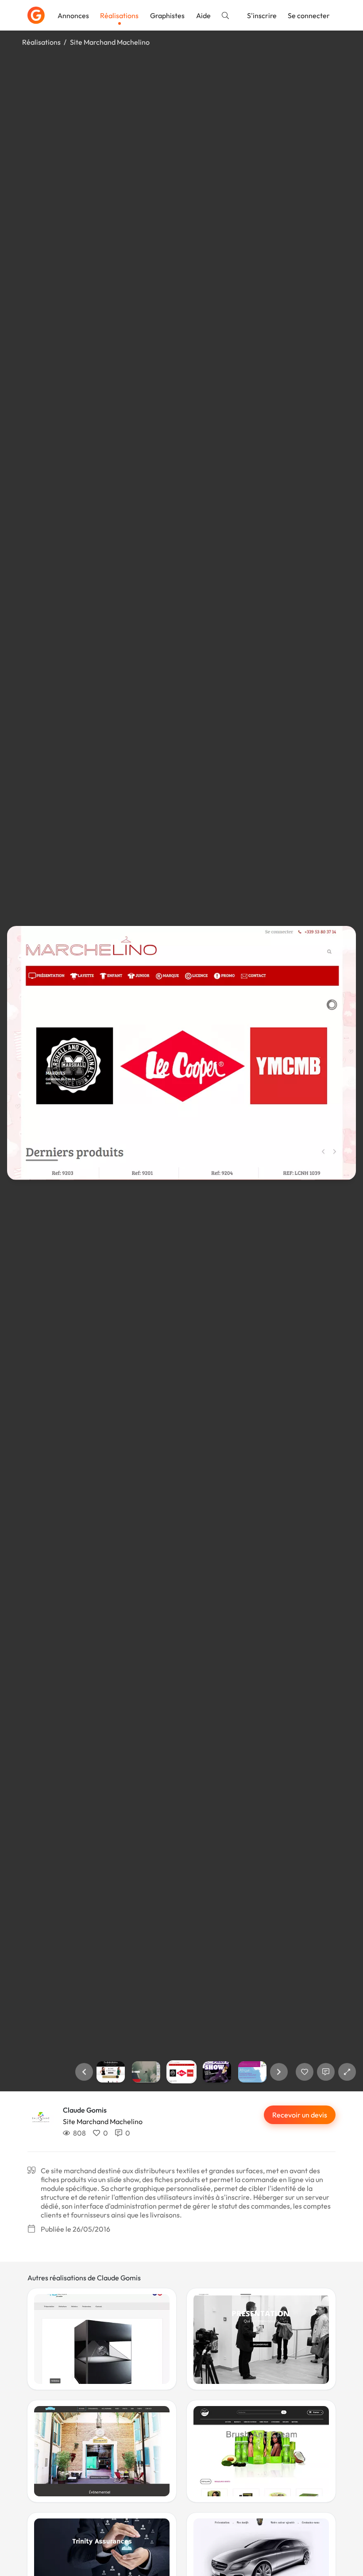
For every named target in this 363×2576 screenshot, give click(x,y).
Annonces (73, 15)
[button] (84, 2072)
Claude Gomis (85, 2110)
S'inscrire (262, 15)
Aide (203, 15)
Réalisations (119, 15)
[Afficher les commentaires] (326, 2072)
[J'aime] (305, 2072)
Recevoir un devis (300, 2115)
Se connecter (309, 15)
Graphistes (167, 15)
